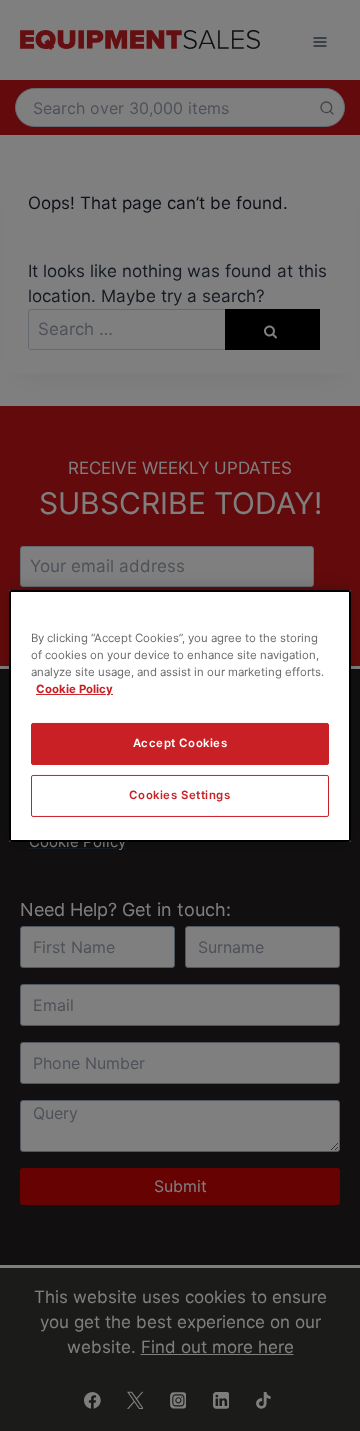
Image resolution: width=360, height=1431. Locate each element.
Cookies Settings (179, 795)
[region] (180, 715)
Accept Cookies (180, 743)
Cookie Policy (74, 689)
